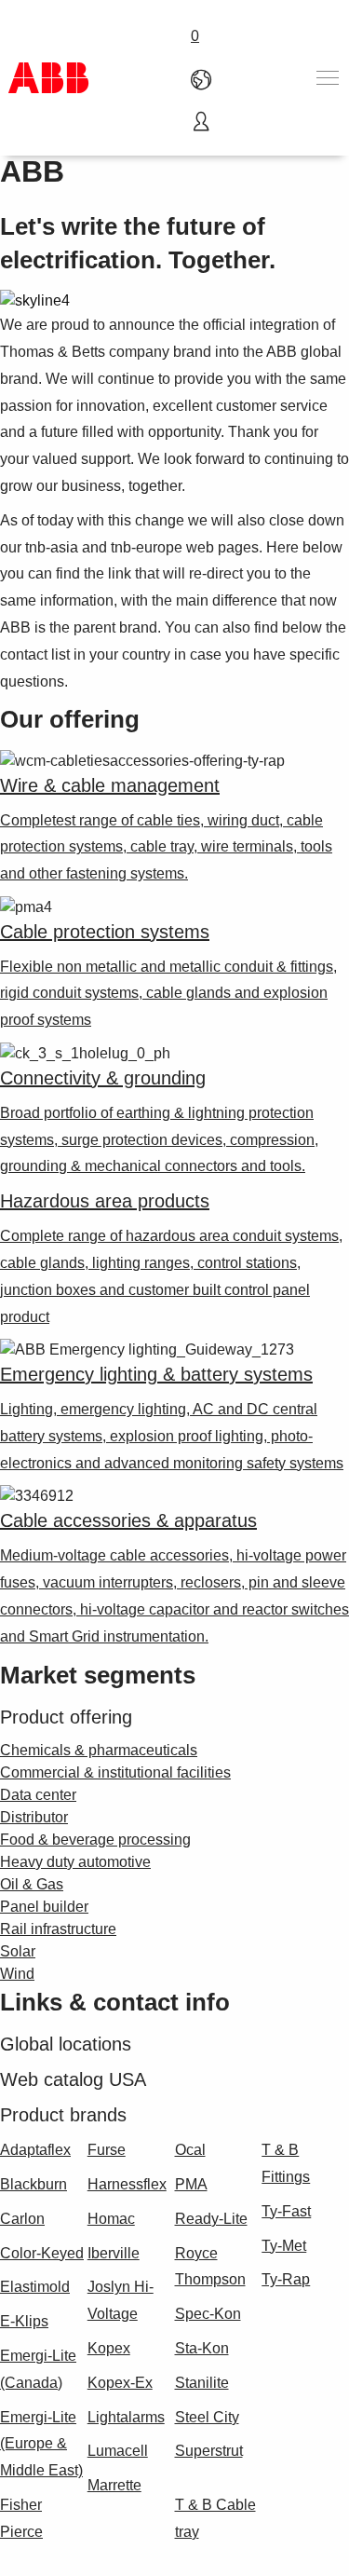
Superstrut (209, 2451)
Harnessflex (127, 2184)
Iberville (114, 2253)
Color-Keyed (42, 2253)
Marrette (114, 2485)
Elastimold (35, 2287)
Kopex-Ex (120, 2383)
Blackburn (34, 2184)
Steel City (207, 2417)
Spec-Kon (208, 2314)
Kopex (109, 2348)
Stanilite (202, 2383)
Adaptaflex (35, 2150)
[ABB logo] (48, 78)
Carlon (22, 2219)
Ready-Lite (211, 2219)
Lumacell (118, 2451)
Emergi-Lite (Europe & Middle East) (41, 2444)
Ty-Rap (286, 2279)
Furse (107, 2150)
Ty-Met (284, 2246)
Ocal (190, 2150)
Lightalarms (126, 2417)
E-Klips (24, 2321)
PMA (191, 2184)
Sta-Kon (202, 2348)
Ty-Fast (286, 2211)
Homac (111, 2219)
